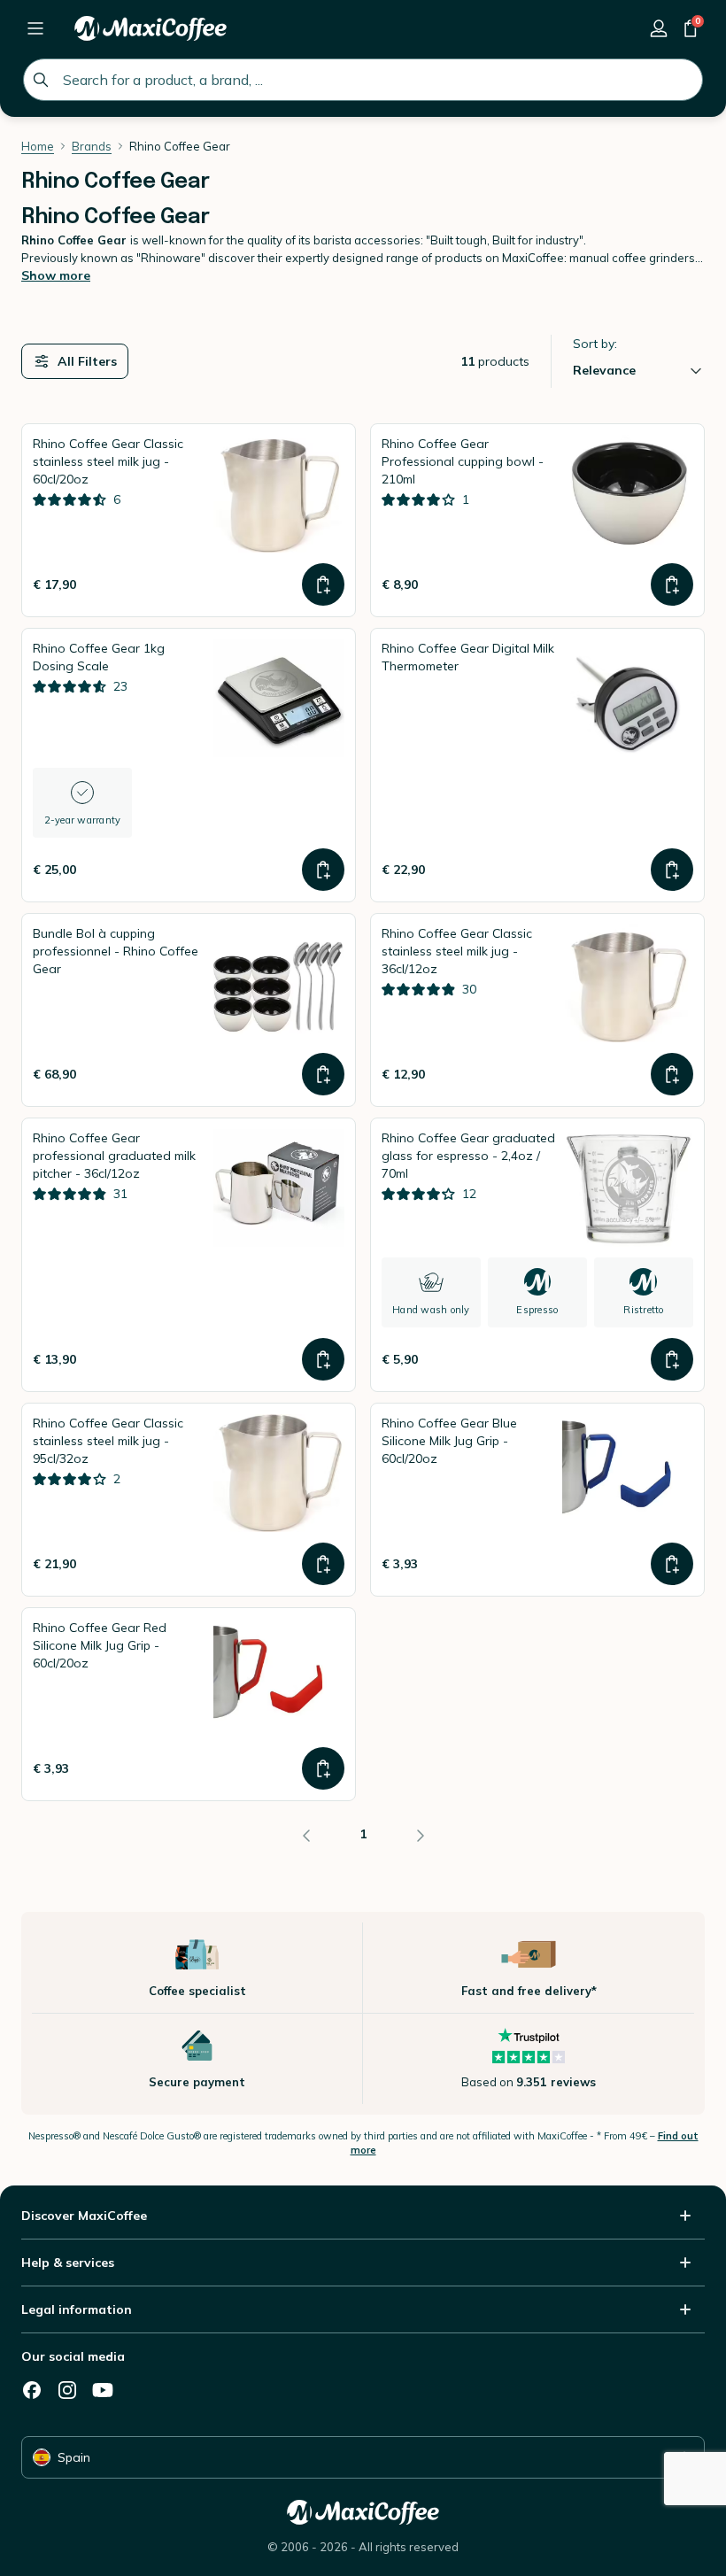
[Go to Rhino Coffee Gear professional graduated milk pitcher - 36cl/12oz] (189, 1255)
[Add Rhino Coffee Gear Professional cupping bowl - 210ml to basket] (672, 584)
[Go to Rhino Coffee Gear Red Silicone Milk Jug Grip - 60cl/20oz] (189, 1704)
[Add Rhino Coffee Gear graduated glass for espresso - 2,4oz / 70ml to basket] (672, 1359)
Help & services (68, 2263)
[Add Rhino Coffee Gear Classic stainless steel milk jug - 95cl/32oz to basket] (323, 1564)
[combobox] (363, 80)
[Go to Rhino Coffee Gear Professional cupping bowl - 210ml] (537, 520)
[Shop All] (35, 28)
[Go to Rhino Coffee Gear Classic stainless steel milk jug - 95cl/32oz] (189, 1500)
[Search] (41, 80)
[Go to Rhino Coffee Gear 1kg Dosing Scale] (189, 765)
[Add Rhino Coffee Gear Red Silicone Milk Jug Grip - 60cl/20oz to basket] (323, 1768)
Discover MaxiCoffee (84, 2216)
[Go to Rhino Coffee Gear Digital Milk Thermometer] (537, 765)
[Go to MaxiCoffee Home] (151, 28)
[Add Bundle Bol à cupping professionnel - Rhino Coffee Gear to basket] (323, 1074)
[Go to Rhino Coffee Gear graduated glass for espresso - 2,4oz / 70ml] (537, 1255)
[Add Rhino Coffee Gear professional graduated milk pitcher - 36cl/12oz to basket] (323, 1359)
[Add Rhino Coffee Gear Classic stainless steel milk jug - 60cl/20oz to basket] (323, 584)
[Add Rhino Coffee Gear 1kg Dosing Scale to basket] (323, 870)
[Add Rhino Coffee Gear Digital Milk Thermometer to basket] (672, 870)
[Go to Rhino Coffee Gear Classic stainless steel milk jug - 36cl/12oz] (537, 1010)
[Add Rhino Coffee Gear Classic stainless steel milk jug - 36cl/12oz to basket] (672, 1074)
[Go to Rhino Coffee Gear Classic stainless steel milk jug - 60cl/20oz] (189, 520)
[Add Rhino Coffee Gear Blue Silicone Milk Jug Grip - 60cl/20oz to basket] (672, 1564)
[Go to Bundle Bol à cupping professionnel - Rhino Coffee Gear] (189, 1010)
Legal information (77, 2309)
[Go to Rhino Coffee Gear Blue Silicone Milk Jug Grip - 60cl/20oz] (537, 1500)
